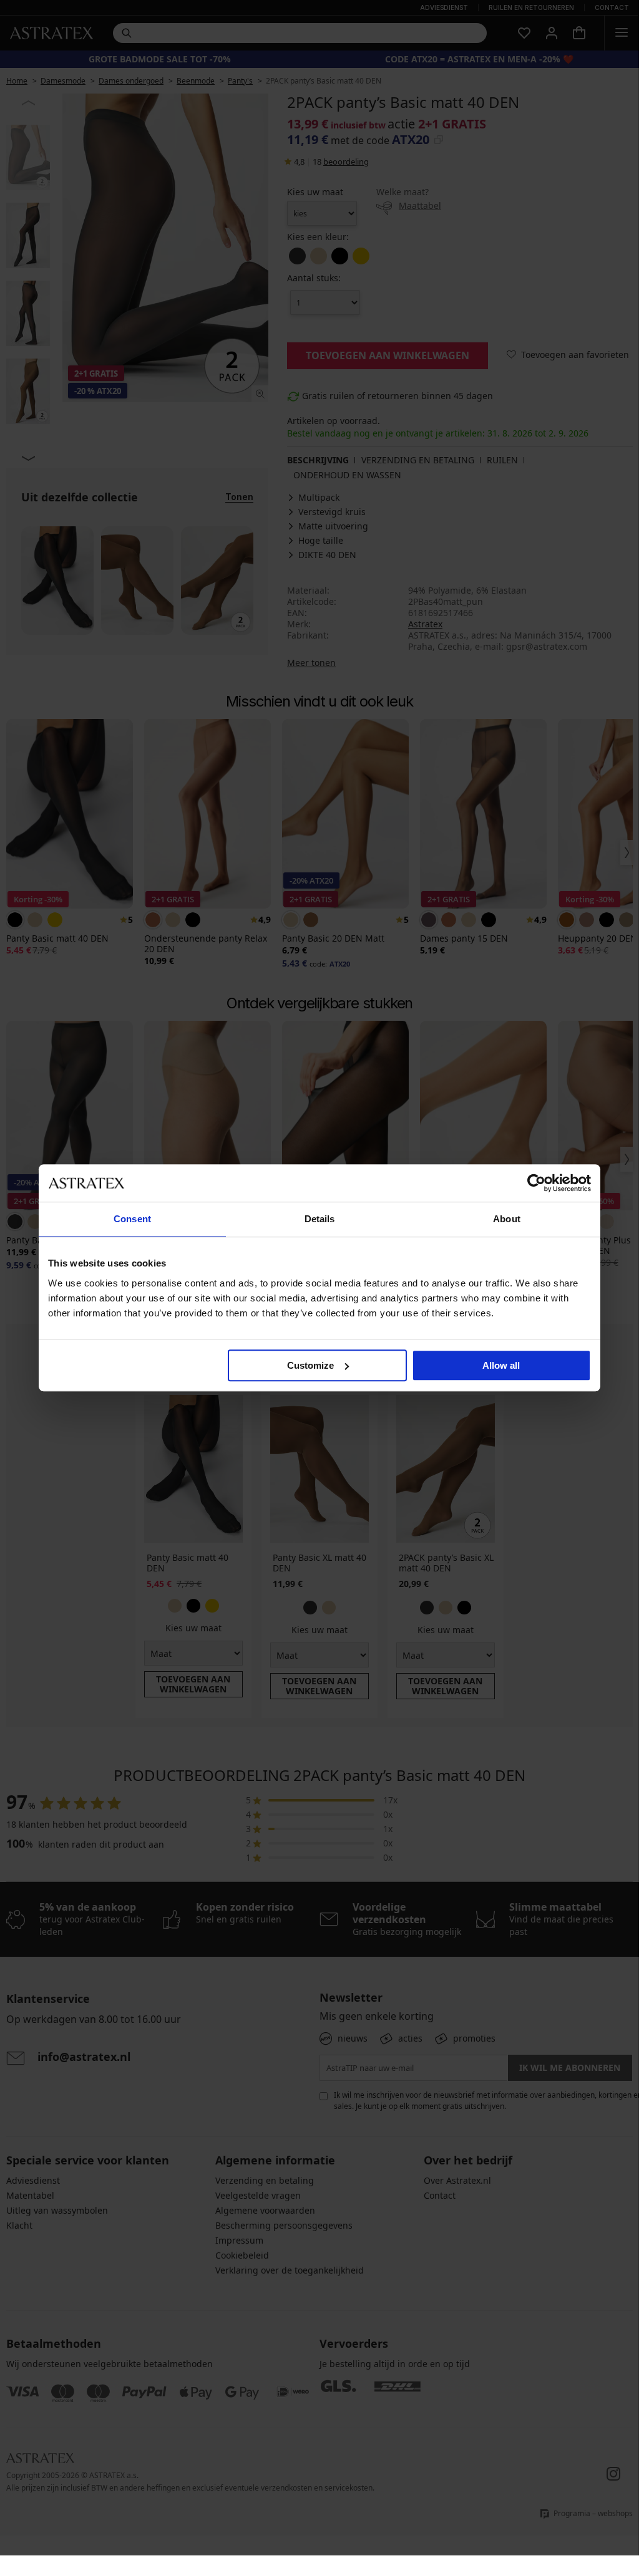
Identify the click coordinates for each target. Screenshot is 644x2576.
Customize (310, 1365)
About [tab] (507, 1219)
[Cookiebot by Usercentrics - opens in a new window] (536, 1183)
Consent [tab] (132, 1219)
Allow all (501, 1365)
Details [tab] (320, 1219)
